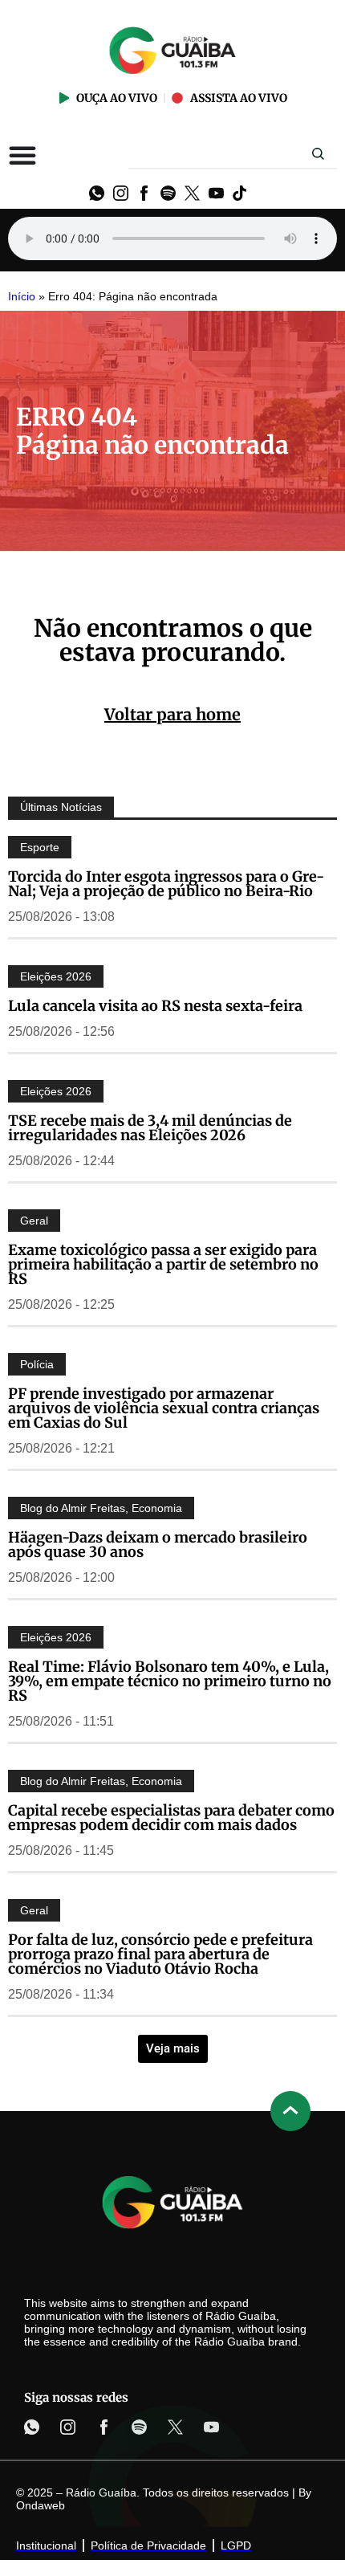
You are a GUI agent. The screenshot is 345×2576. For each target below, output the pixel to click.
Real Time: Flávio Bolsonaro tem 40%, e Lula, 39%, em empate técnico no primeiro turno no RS (170, 1681)
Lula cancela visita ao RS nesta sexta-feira (155, 1006)
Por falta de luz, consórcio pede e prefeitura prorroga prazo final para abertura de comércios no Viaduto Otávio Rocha (160, 1954)
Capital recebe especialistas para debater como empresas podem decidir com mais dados (171, 1818)
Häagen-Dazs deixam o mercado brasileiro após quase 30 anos (158, 1545)
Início (22, 297)
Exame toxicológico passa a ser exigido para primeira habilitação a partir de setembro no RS (163, 1264)
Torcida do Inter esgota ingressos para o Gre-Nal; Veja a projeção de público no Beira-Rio (166, 884)
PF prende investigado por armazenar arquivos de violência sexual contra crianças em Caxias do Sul (164, 1408)
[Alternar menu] (22, 155)
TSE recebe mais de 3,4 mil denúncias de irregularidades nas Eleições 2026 (150, 1128)
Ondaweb (41, 2505)
